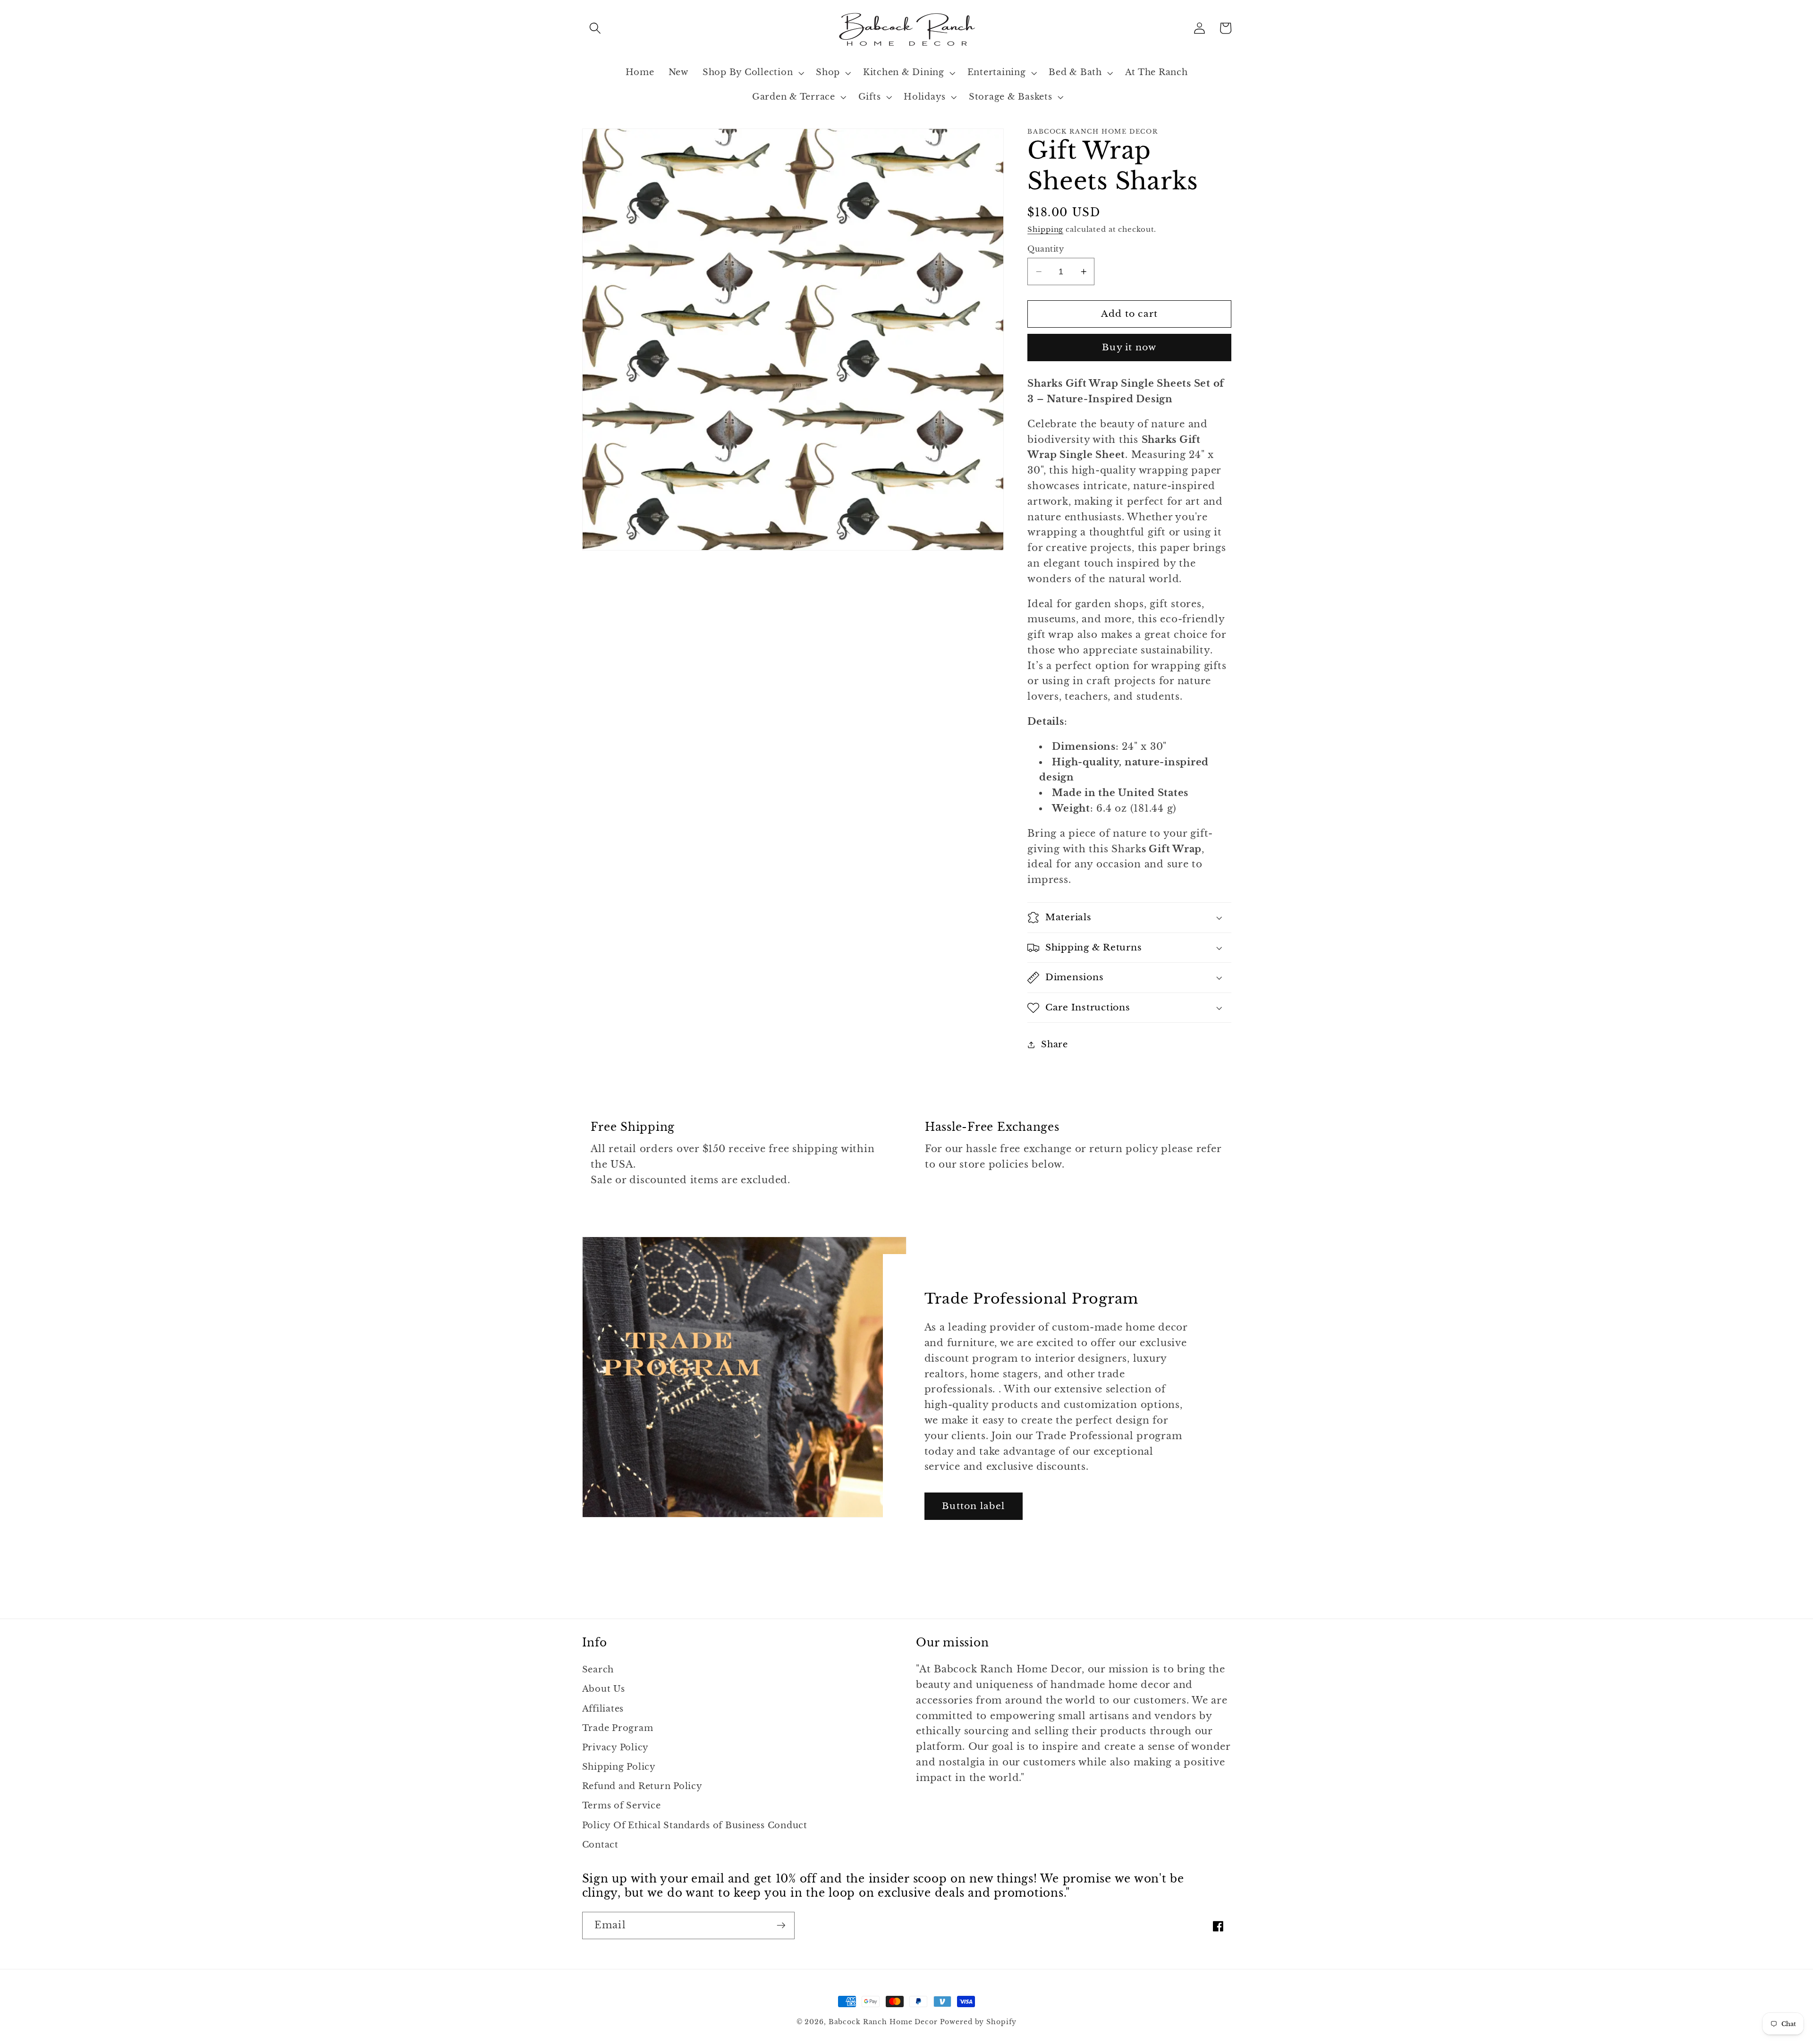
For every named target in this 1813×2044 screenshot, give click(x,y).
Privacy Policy (616, 1747)
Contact (600, 1845)
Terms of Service (622, 1806)
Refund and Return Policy (642, 1786)
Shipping (1045, 229)
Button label (973, 1506)
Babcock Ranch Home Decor (883, 2022)
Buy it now (1129, 347)
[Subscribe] (781, 1925)
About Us (604, 1689)
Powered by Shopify (979, 2022)
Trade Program (618, 1728)
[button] (595, 28)
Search (598, 1670)
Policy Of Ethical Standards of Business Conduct (695, 1825)
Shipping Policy (619, 1767)
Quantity (1046, 249)
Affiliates (603, 1709)
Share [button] (1055, 1044)
